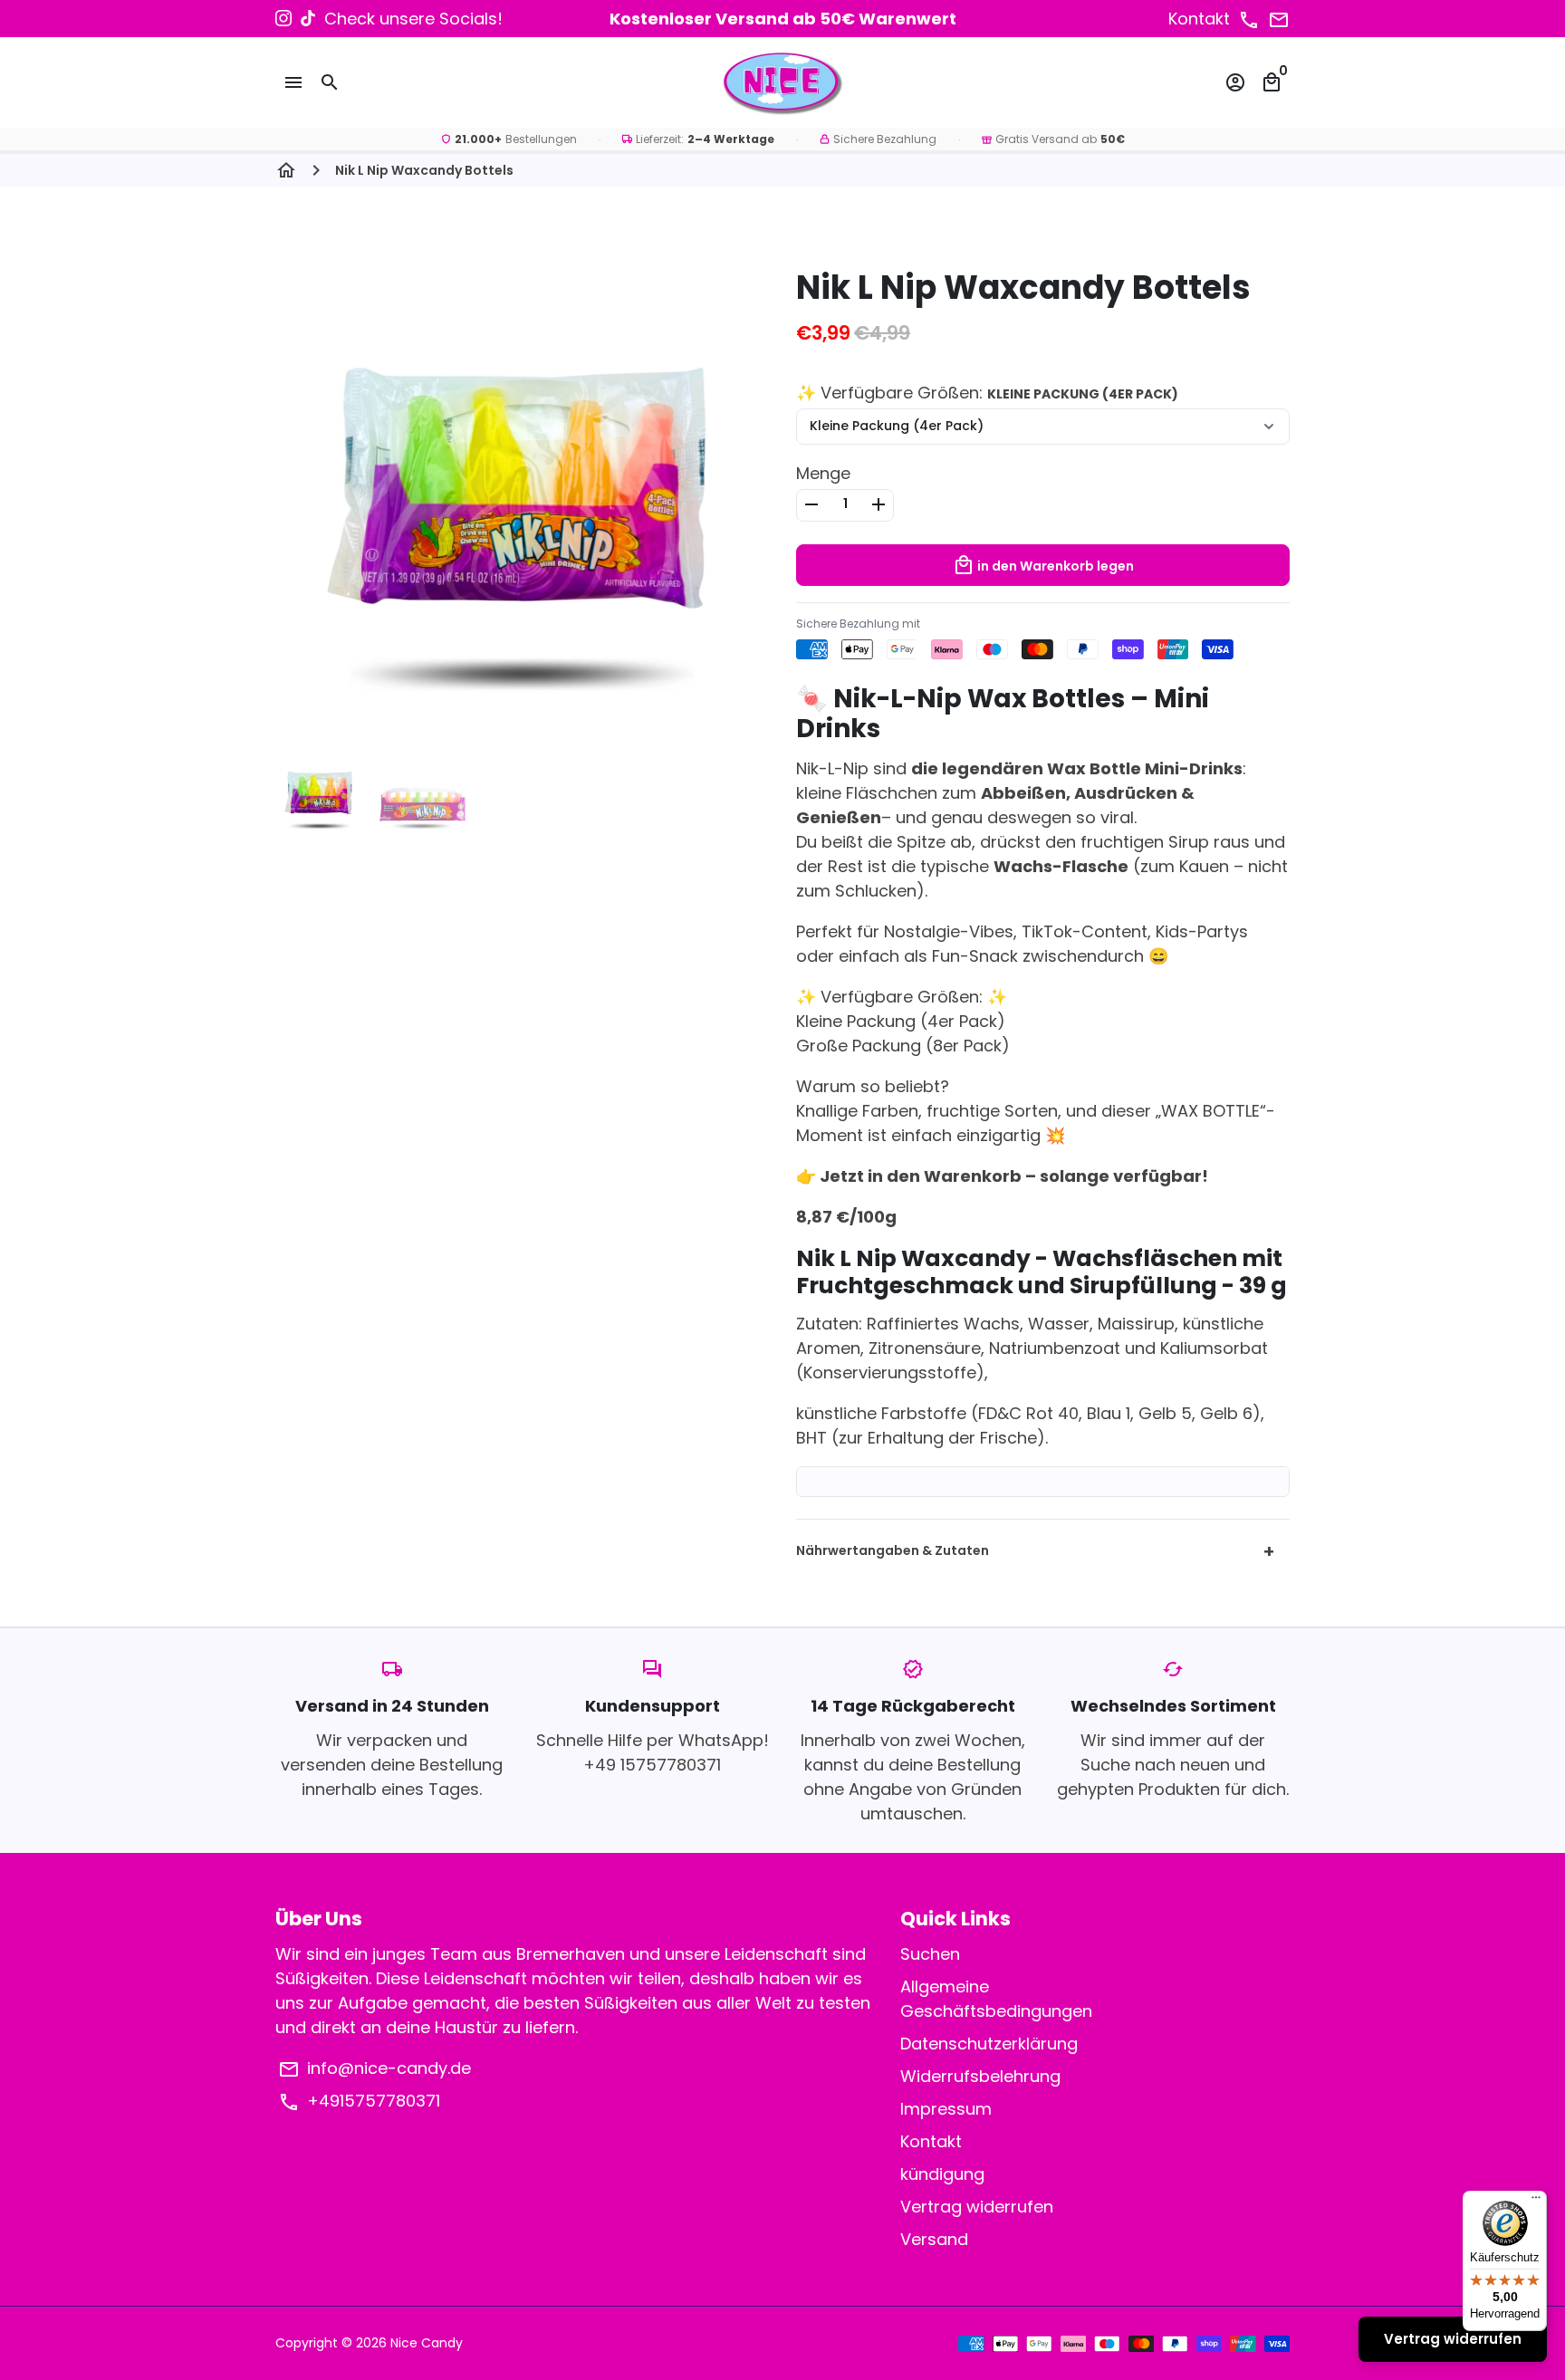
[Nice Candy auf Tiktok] (308, 19)
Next (743, 408)
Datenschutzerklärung (989, 2044)
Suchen (930, 1954)
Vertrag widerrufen (977, 2207)
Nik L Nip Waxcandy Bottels (424, 170)
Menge (823, 473)
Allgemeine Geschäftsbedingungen (996, 1999)
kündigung (942, 2174)
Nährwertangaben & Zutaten (1036, 1551)
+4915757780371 (359, 2101)
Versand (934, 2239)
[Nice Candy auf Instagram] (283, 19)
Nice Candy (427, 2343)
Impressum (946, 2109)
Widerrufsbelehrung (980, 2076)
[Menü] (1536, 2202)
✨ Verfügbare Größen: (987, 393)
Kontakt (931, 2141)
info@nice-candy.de (374, 2068)
